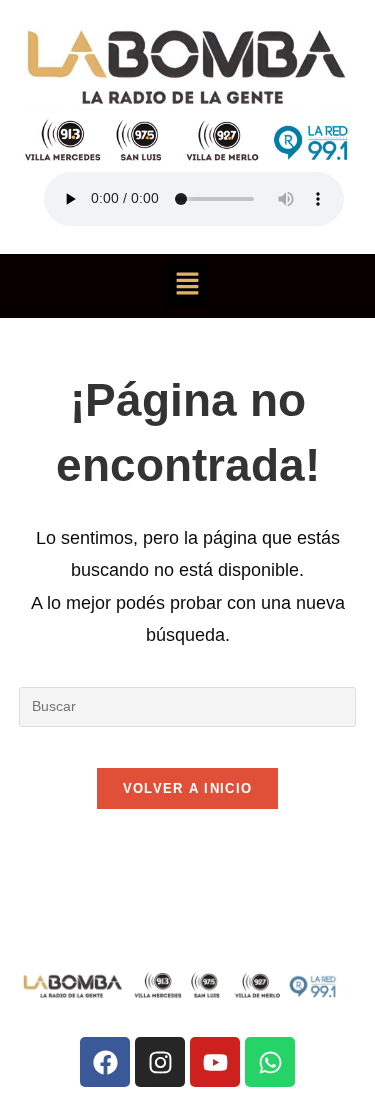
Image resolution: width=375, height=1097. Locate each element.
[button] (187, 286)
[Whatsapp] (270, 1062)
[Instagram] (160, 1062)
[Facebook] (105, 1062)
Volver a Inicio (188, 788)
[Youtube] (215, 1062)
